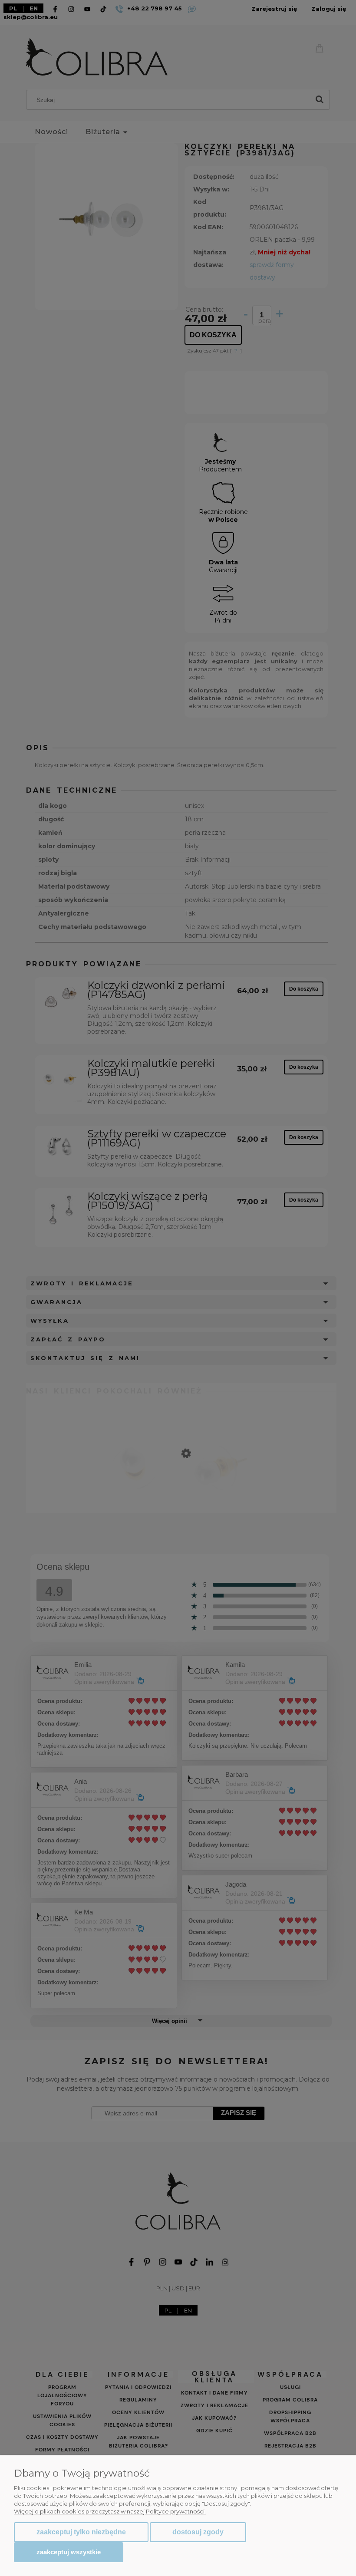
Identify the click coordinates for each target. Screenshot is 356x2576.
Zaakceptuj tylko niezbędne (81, 2532)
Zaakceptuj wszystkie (69, 2552)
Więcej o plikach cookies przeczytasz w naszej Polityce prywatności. (110, 2511)
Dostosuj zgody (198, 2532)
